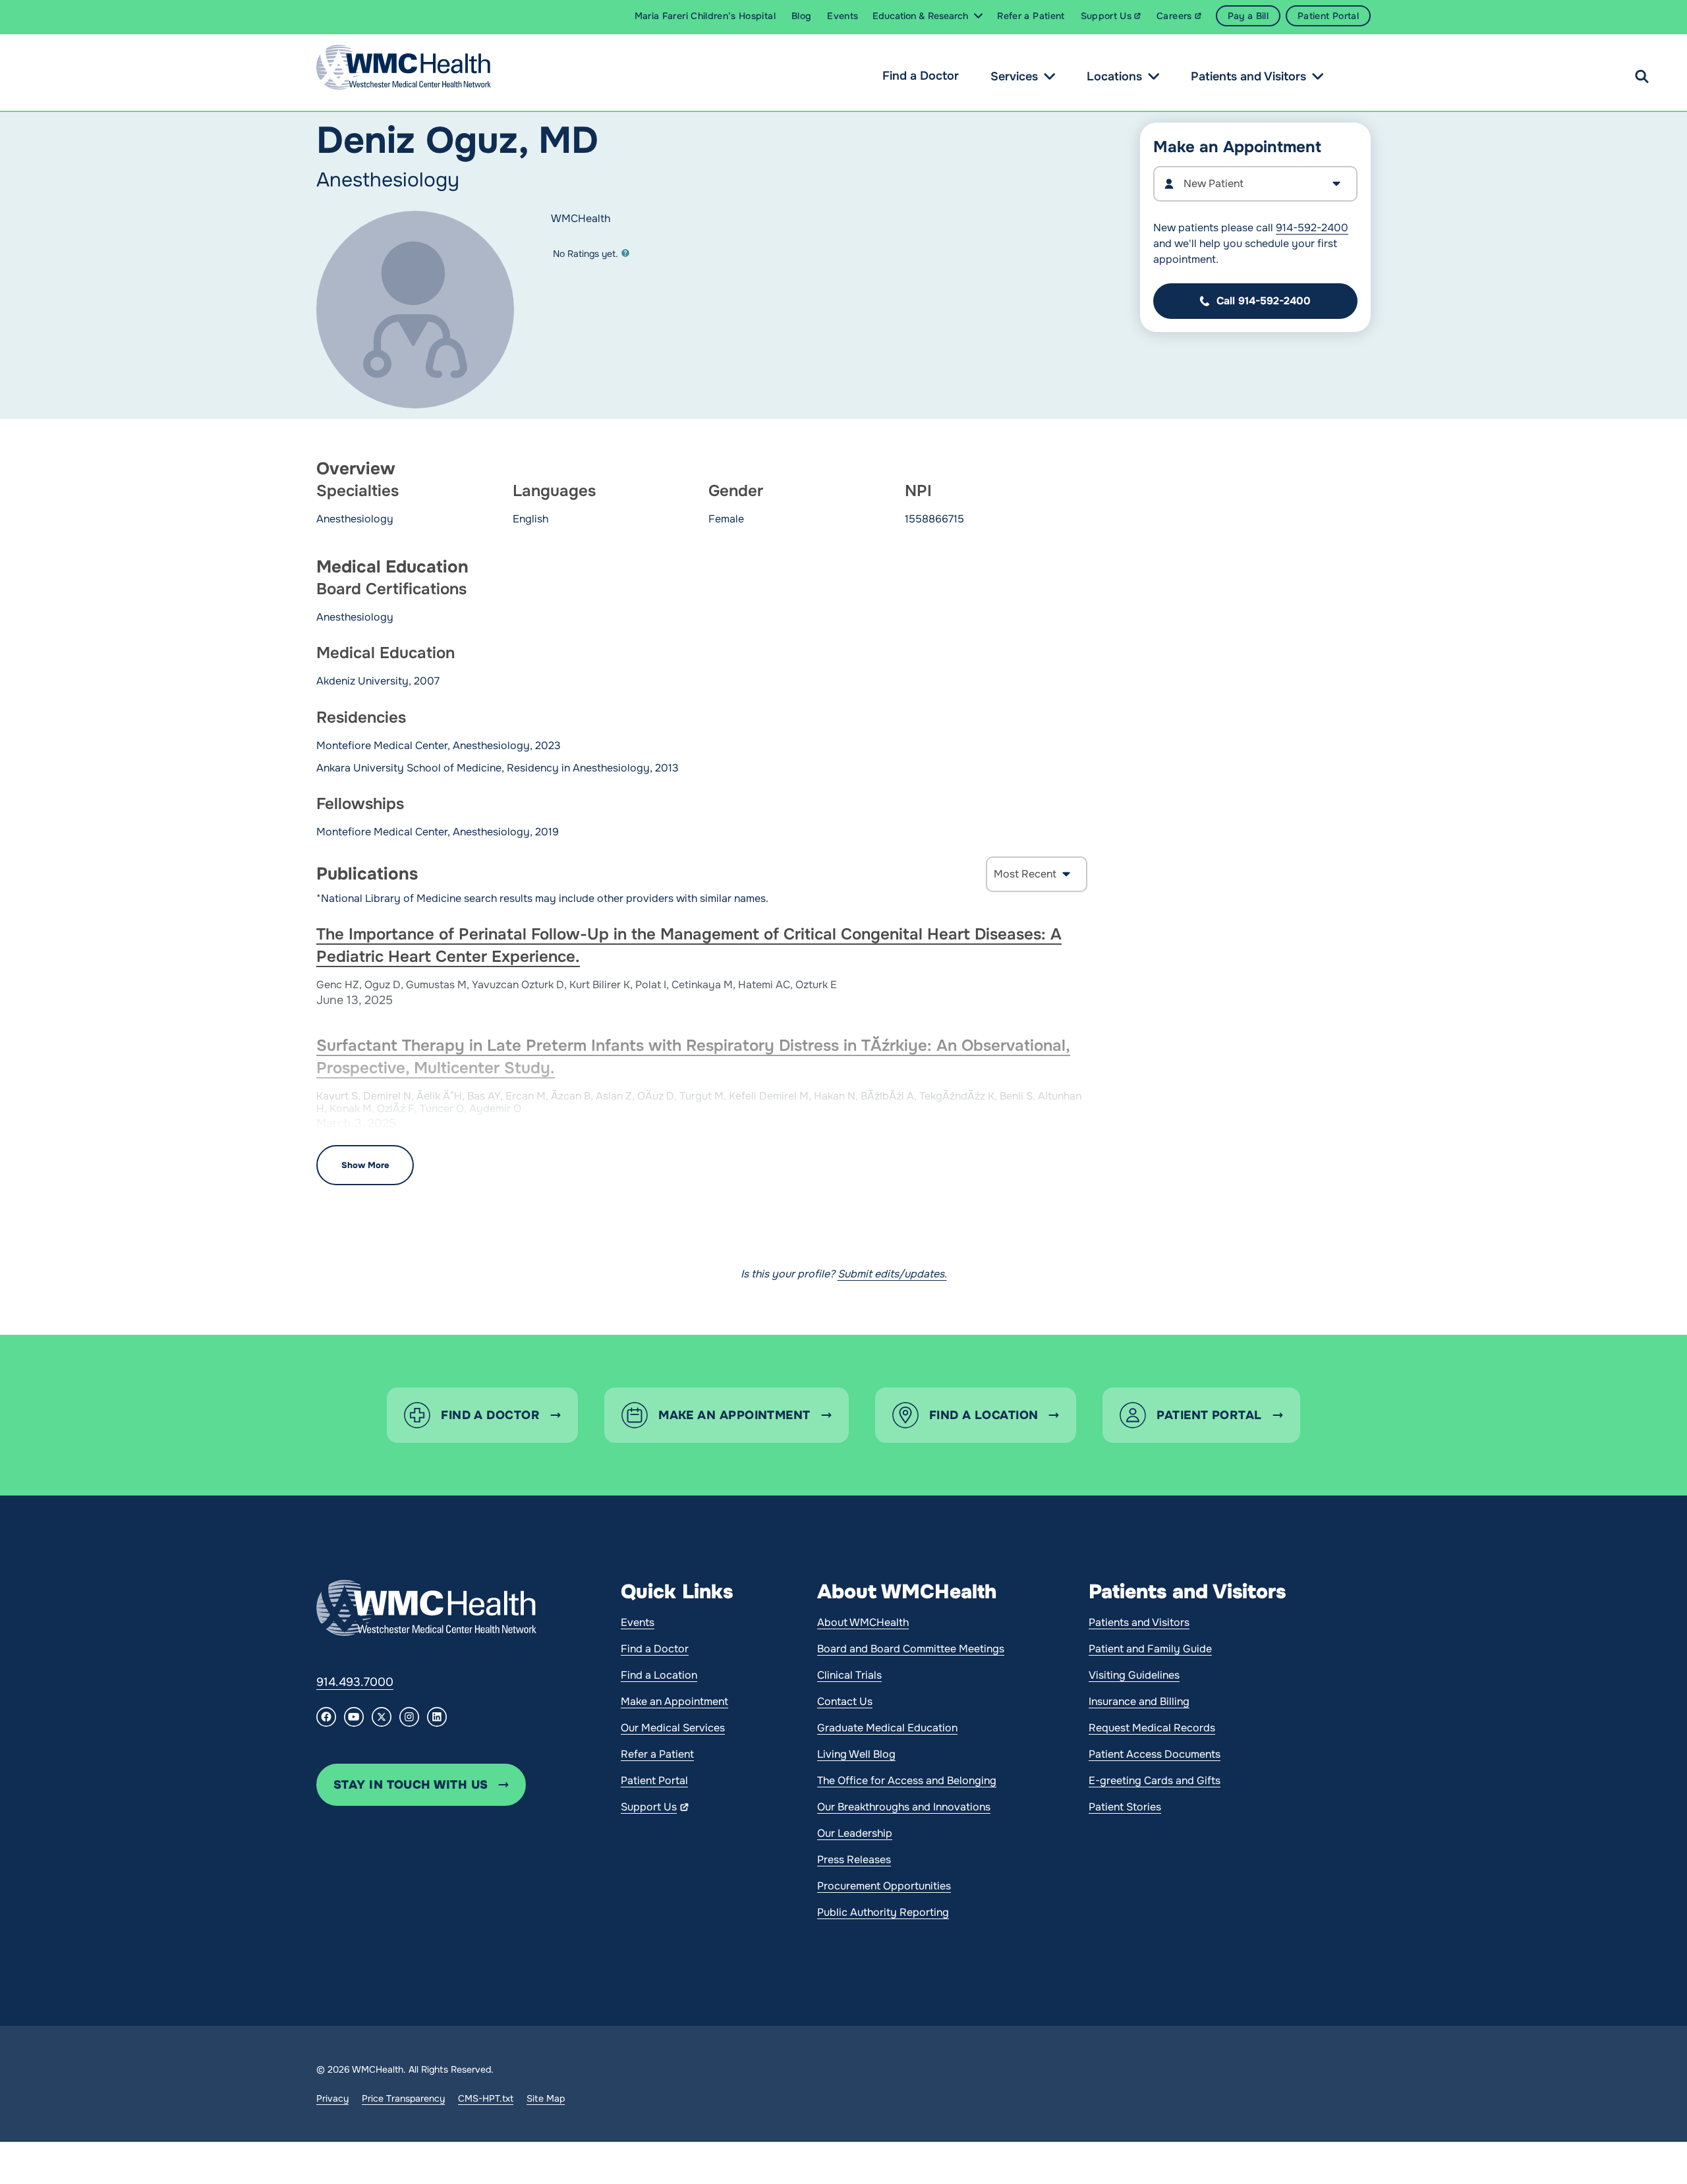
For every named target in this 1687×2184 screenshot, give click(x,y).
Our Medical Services (673, 1728)
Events (638, 1622)
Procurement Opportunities (884, 1886)
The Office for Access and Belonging (907, 1780)
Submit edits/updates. (892, 1274)
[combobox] (1255, 184)
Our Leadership (855, 1833)
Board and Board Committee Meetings (911, 1649)
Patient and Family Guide (1150, 1649)
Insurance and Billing (1139, 1701)
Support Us (649, 1807)
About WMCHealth (863, 1622)
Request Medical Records (1152, 1728)
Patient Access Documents (1155, 1754)
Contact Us (845, 1701)
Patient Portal (654, 1780)
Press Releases (854, 1860)
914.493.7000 (355, 1682)
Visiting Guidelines (1134, 1675)
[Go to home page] (426, 1608)
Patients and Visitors (1248, 76)
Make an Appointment (674, 1701)
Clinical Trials (849, 1675)
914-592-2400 (1312, 228)
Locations (1114, 76)
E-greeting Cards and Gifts (1155, 1780)
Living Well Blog (856, 1754)
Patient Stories (1125, 1807)
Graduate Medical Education (887, 1728)
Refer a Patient (657, 1754)
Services (1014, 76)
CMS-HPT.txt (486, 2098)
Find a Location (659, 1675)
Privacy (332, 2098)
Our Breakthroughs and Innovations (904, 1807)
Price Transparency (403, 2098)
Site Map (546, 2098)
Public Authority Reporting (883, 1912)
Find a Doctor (921, 76)
